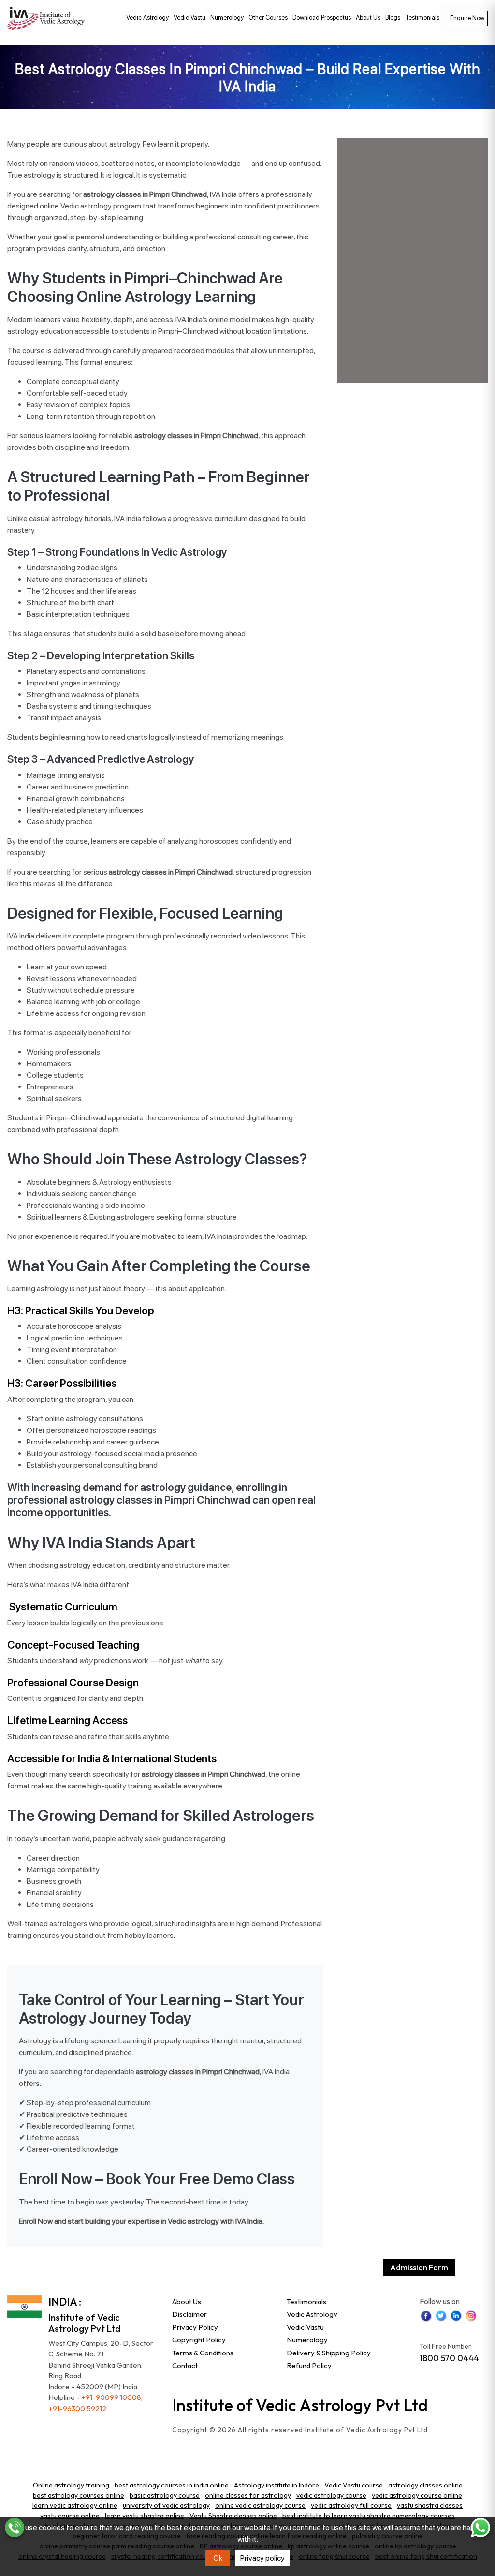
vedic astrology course (331, 2495)
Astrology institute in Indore (277, 2485)
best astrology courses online (79, 2495)
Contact (185, 2365)
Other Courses (268, 18)
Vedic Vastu (189, 18)
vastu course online (70, 2516)
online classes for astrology (248, 2495)
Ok (218, 2558)
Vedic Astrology (147, 18)
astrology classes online (425, 2485)
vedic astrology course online (417, 2495)
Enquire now (467, 18)
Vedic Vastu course (354, 2485)
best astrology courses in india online (172, 2485)
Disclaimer (189, 2314)
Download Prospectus (322, 18)
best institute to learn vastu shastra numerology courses (369, 2516)
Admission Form (419, 2267)
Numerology (227, 18)
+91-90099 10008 (111, 2397)
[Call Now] (15, 2528)
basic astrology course (165, 2495)
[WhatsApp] (480, 2528)
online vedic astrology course (260, 2505)
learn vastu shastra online (145, 2516)
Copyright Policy (199, 2340)
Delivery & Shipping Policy (329, 2353)
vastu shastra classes (430, 2505)
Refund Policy (309, 2365)
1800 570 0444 (449, 2358)
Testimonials (422, 18)
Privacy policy (262, 2558)
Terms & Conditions (203, 2353)
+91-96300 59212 (77, 2408)
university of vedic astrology (166, 2505)
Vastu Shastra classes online (233, 2516)
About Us (368, 18)
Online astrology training (71, 2485)
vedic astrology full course (351, 2505)
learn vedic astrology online (75, 2505)
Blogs (393, 18)
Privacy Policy (195, 2327)
